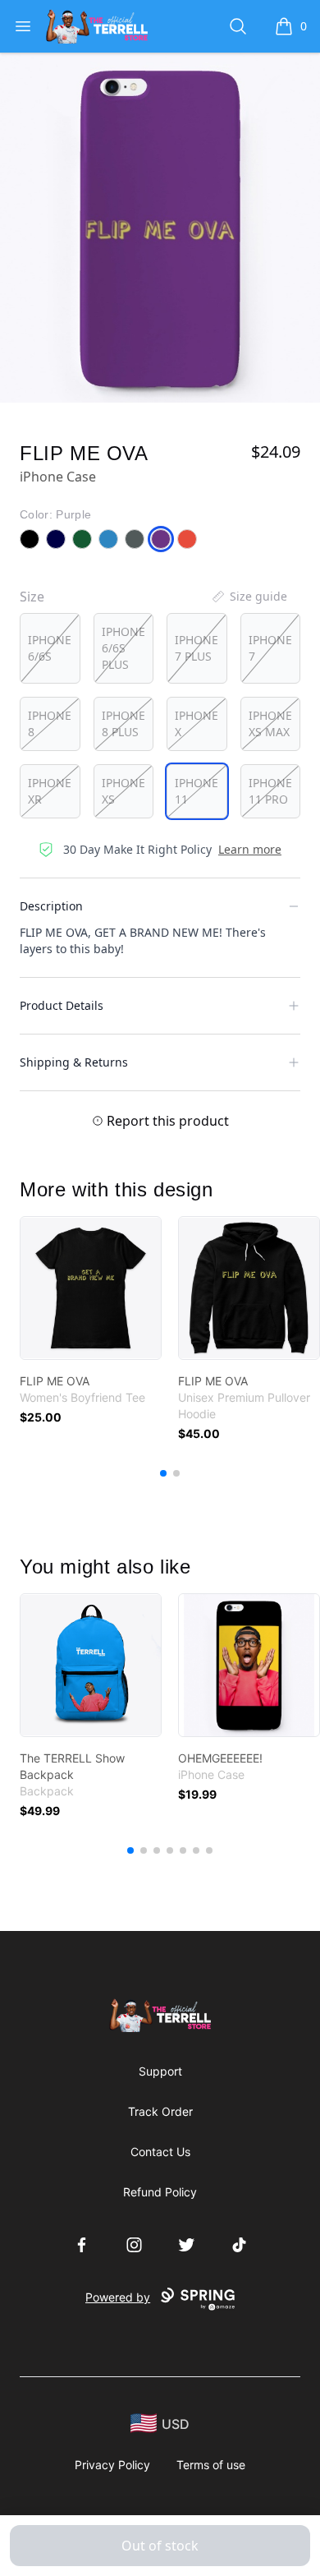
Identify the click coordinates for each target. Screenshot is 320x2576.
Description (51, 906)
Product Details (62, 1005)
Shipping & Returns (74, 1062)
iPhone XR (50, 791)
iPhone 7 (270, 648)
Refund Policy (160, 2192)
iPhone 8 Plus (123, 723)
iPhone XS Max (270, 723)
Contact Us (160, 2152)
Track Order (160, 2111)
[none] (249, 597)
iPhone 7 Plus (197, 648)
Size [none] (32, 597)
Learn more (250, 849)
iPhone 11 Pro (270, 791)
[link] (91, 1288)
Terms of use (211, 2465)
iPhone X (197, 723)
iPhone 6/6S (50, 648)
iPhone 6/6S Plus (123, 648)
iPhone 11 (197, 791)
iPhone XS (123, 791)
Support (160, 2071)
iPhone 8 (50, 723)
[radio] (50, 648)
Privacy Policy (112, 2465)
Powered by (118, 2297)
